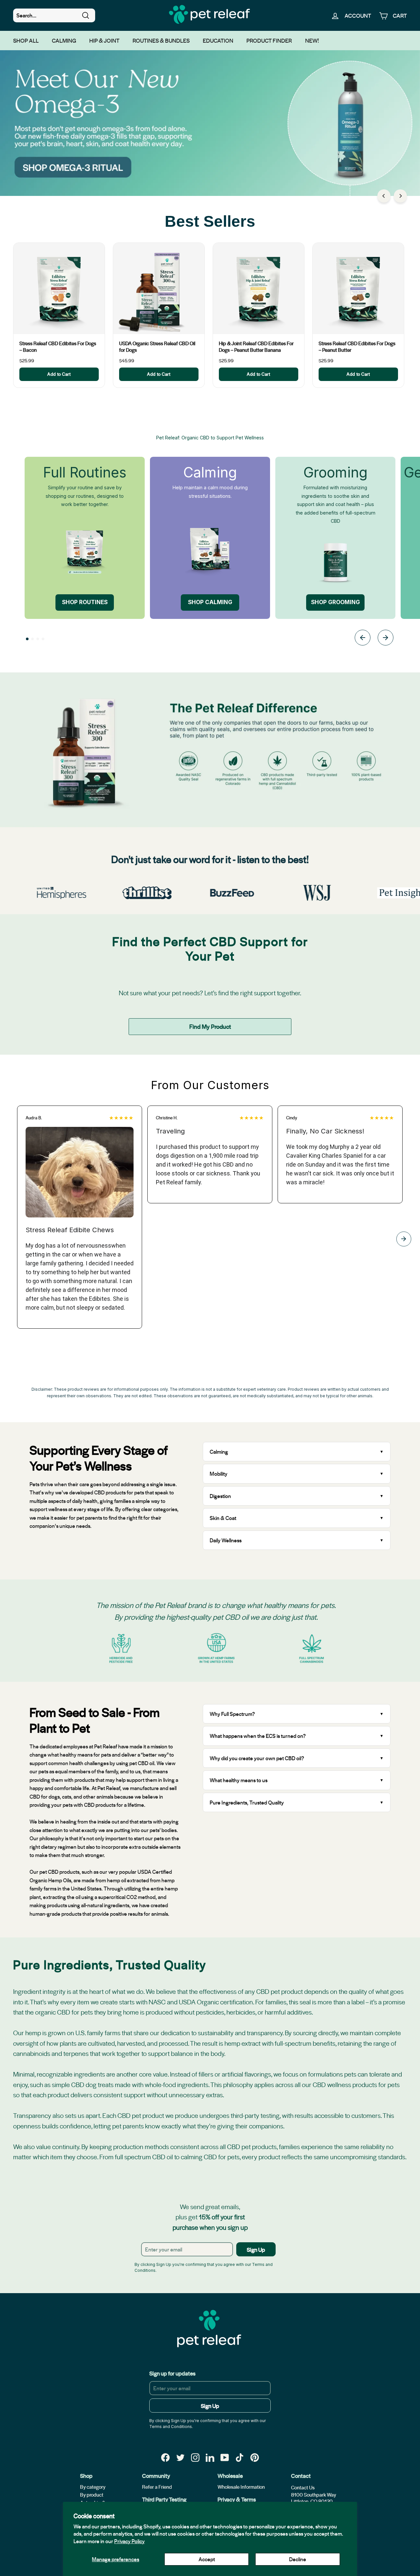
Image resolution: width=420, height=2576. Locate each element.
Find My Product (210, 1026)
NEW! (312, 40)
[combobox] (54, 15)
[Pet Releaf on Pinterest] (255, 2457)
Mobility (219, 1474)
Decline (298, 2559)
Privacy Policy (129, 2541)
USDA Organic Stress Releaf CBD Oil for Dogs (157, 347)
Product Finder (269, 40)
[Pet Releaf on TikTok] (240, 2457)
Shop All (26, 40)
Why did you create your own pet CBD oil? (257, 1758)
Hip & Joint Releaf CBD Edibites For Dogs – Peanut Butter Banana (256, 347)
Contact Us (303, 2487)
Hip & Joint (104, 40)
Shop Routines (85, 602)
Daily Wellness (226, 1540)
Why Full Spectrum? (232, 1714)
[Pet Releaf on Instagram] (195, 2457)
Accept (207, 2559)
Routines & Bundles (161, 40)
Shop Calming (210, 602)
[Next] (400, 196)
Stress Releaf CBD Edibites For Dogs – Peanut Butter (357, 347)
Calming (64, 40)
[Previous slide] (363, 639)
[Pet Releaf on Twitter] (180, 2457)
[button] (27, 639)
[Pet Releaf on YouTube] (225, 2457)
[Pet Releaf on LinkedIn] (210, 2457)
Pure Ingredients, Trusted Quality (247, 1802)
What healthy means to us (239, 1780)
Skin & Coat (223, 1518)
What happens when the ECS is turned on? (258, 1736)
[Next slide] (386, 639)
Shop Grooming (336, 602)
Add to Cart (59, 374)
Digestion (220, 1496)
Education (218, 40)
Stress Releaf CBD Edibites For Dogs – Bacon (58, 347)
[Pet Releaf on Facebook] (165, 2457)
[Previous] (384, 196)
